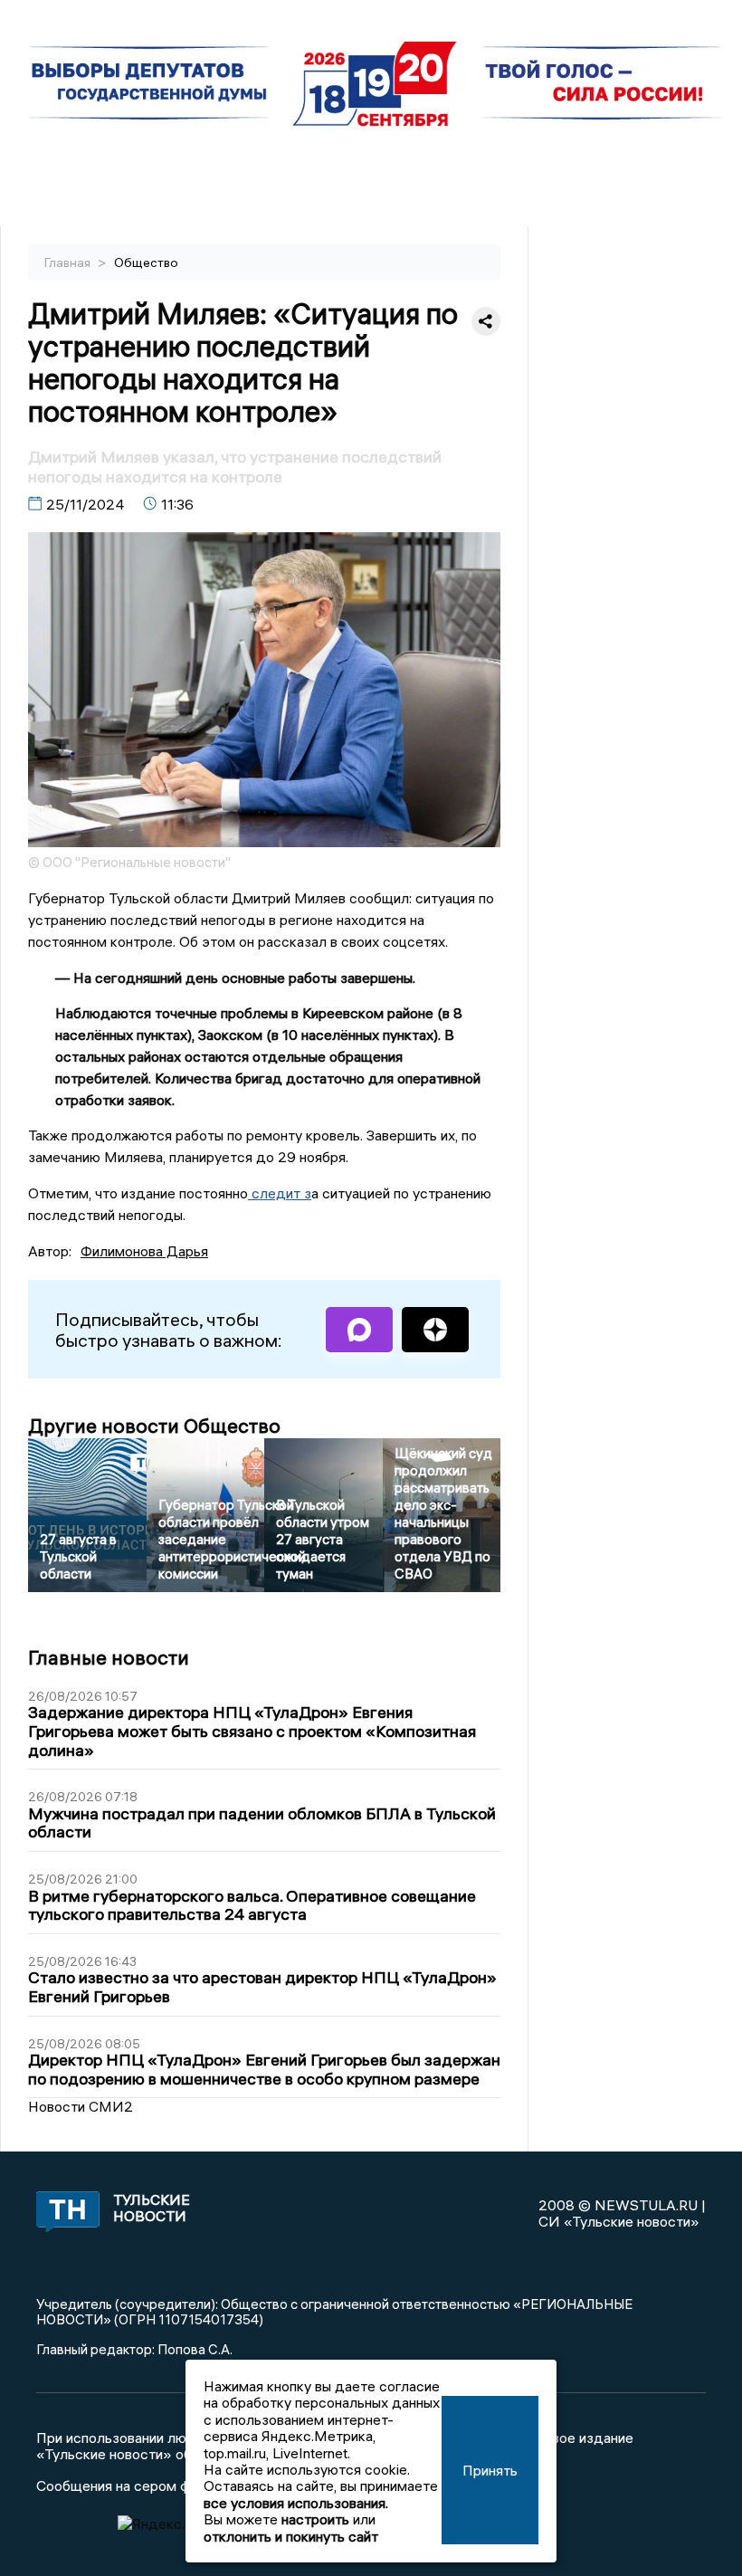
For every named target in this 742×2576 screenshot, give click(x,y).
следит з (280, 1193)
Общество (146, 262)
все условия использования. (296, 2503)
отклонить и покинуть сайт (291, 2536)
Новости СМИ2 (81, 2106)
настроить (315, 2519)
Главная (69, 262)
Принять (490, 2470)
